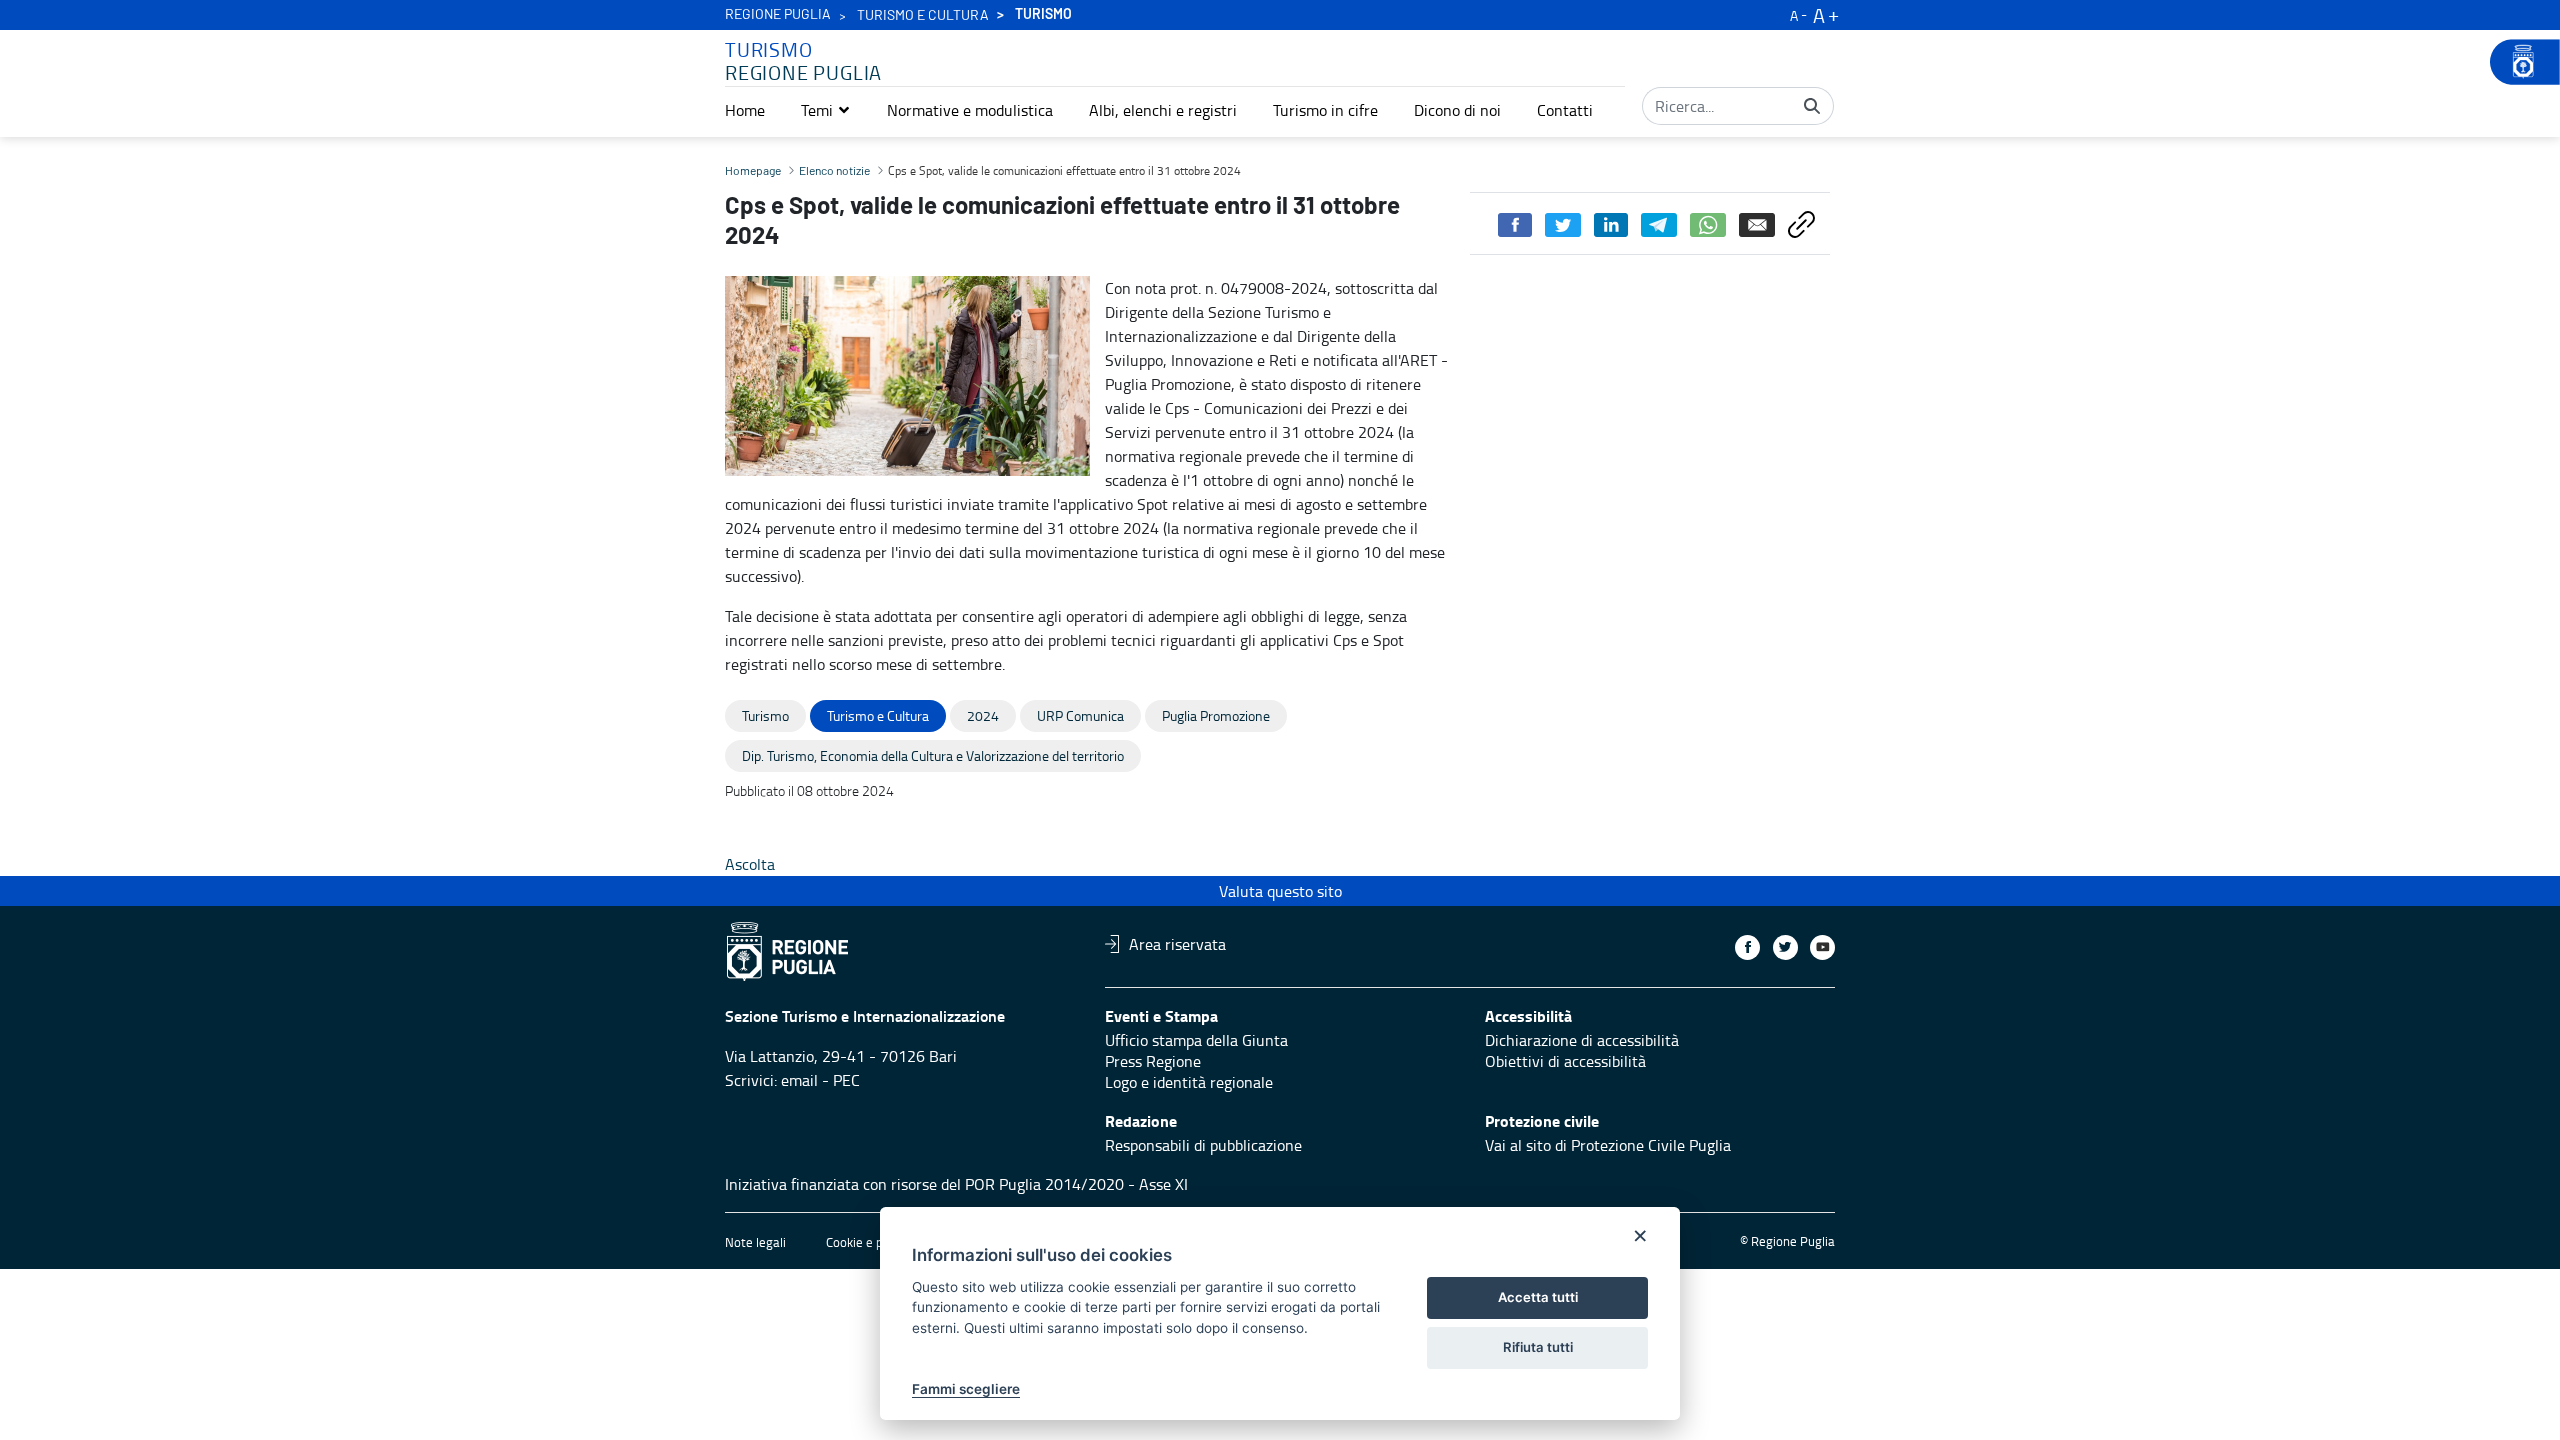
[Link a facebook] (1747, 947)
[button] (826, 110)
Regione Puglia (778, 15)
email (799, 1080)
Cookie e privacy (871, 1242)
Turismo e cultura (923, 16)
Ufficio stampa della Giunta (1196, 1040)
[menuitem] (745, 110)
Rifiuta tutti (1538, 1347)
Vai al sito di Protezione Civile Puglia (1608, 1145)
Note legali (755, 1242)
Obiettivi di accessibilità (1565, 1061)
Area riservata (1177, 944)
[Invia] (1812, 106)
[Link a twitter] (1785, 947)
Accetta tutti (1538, 1297)
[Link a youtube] (1822, 947)
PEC (846, 1080)
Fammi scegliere (966, 1389)
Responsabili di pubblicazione (1203, 1145)
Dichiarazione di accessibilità (1582, 1040)
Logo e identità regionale (1189, 1082)
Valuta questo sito (1280, 891)
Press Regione (1153, 1061)
